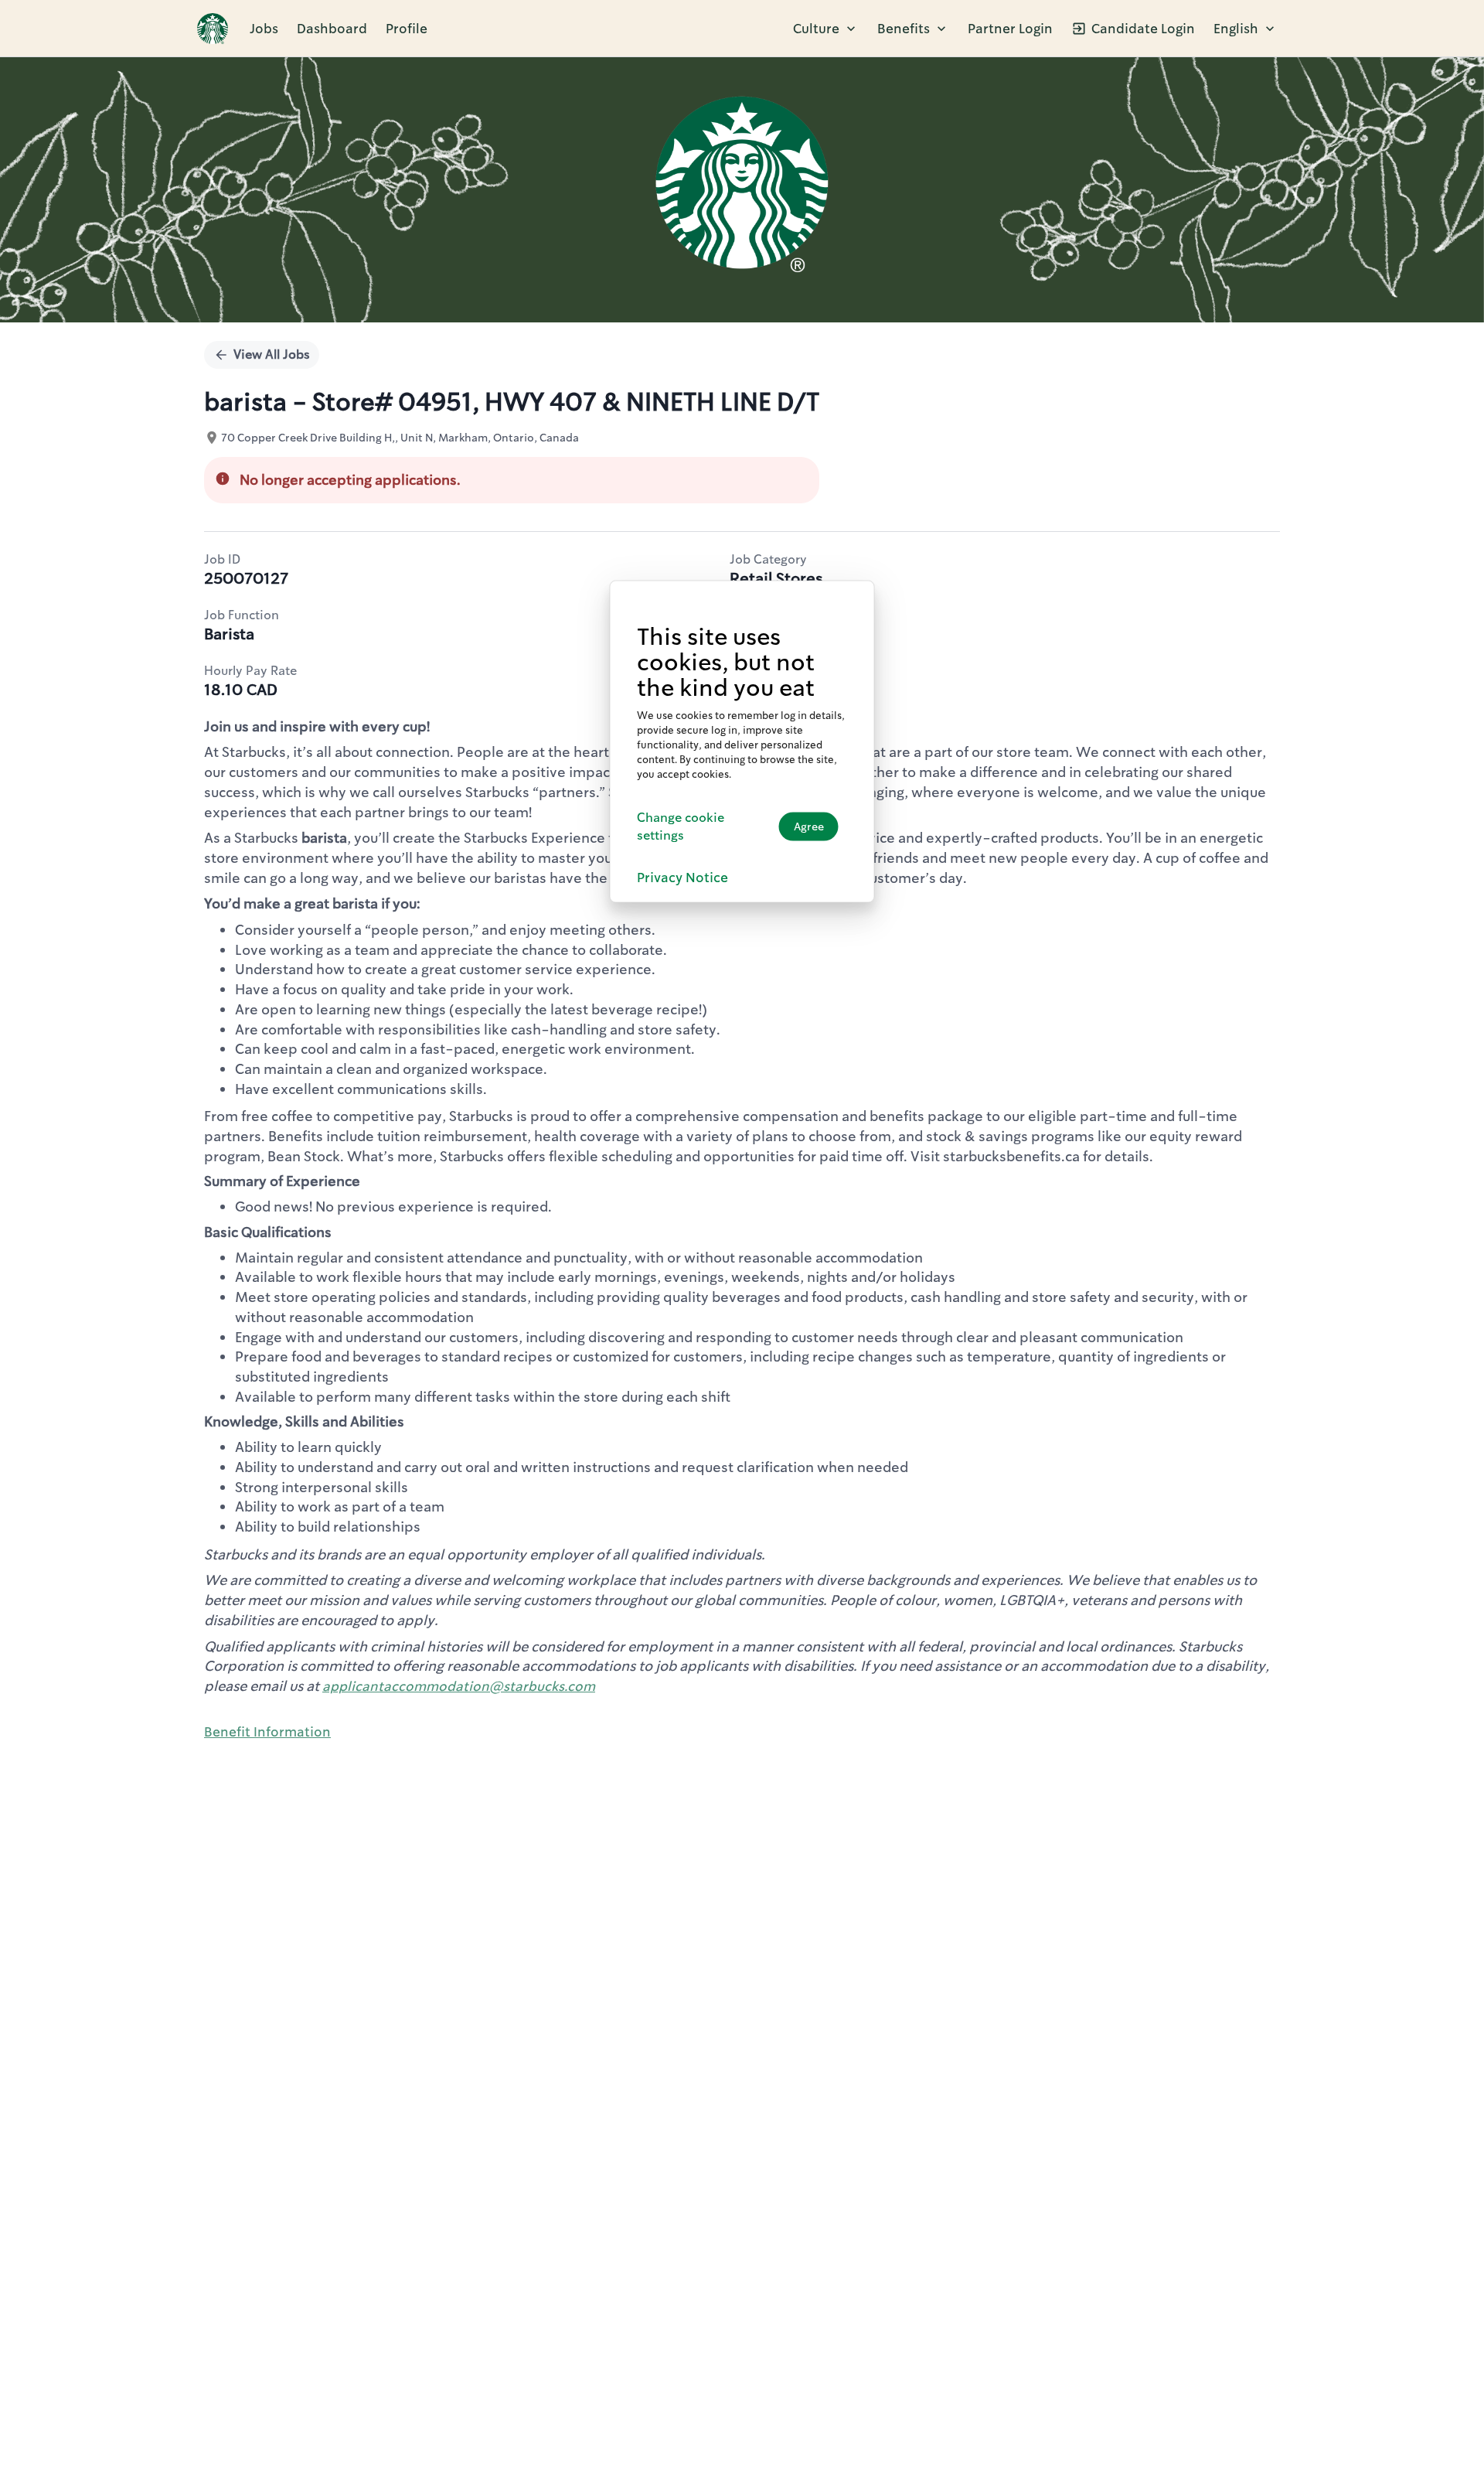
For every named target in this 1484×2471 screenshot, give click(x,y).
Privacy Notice (682, 877)
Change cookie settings (681, 826)
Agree (809, 827)
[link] (213, 29)
